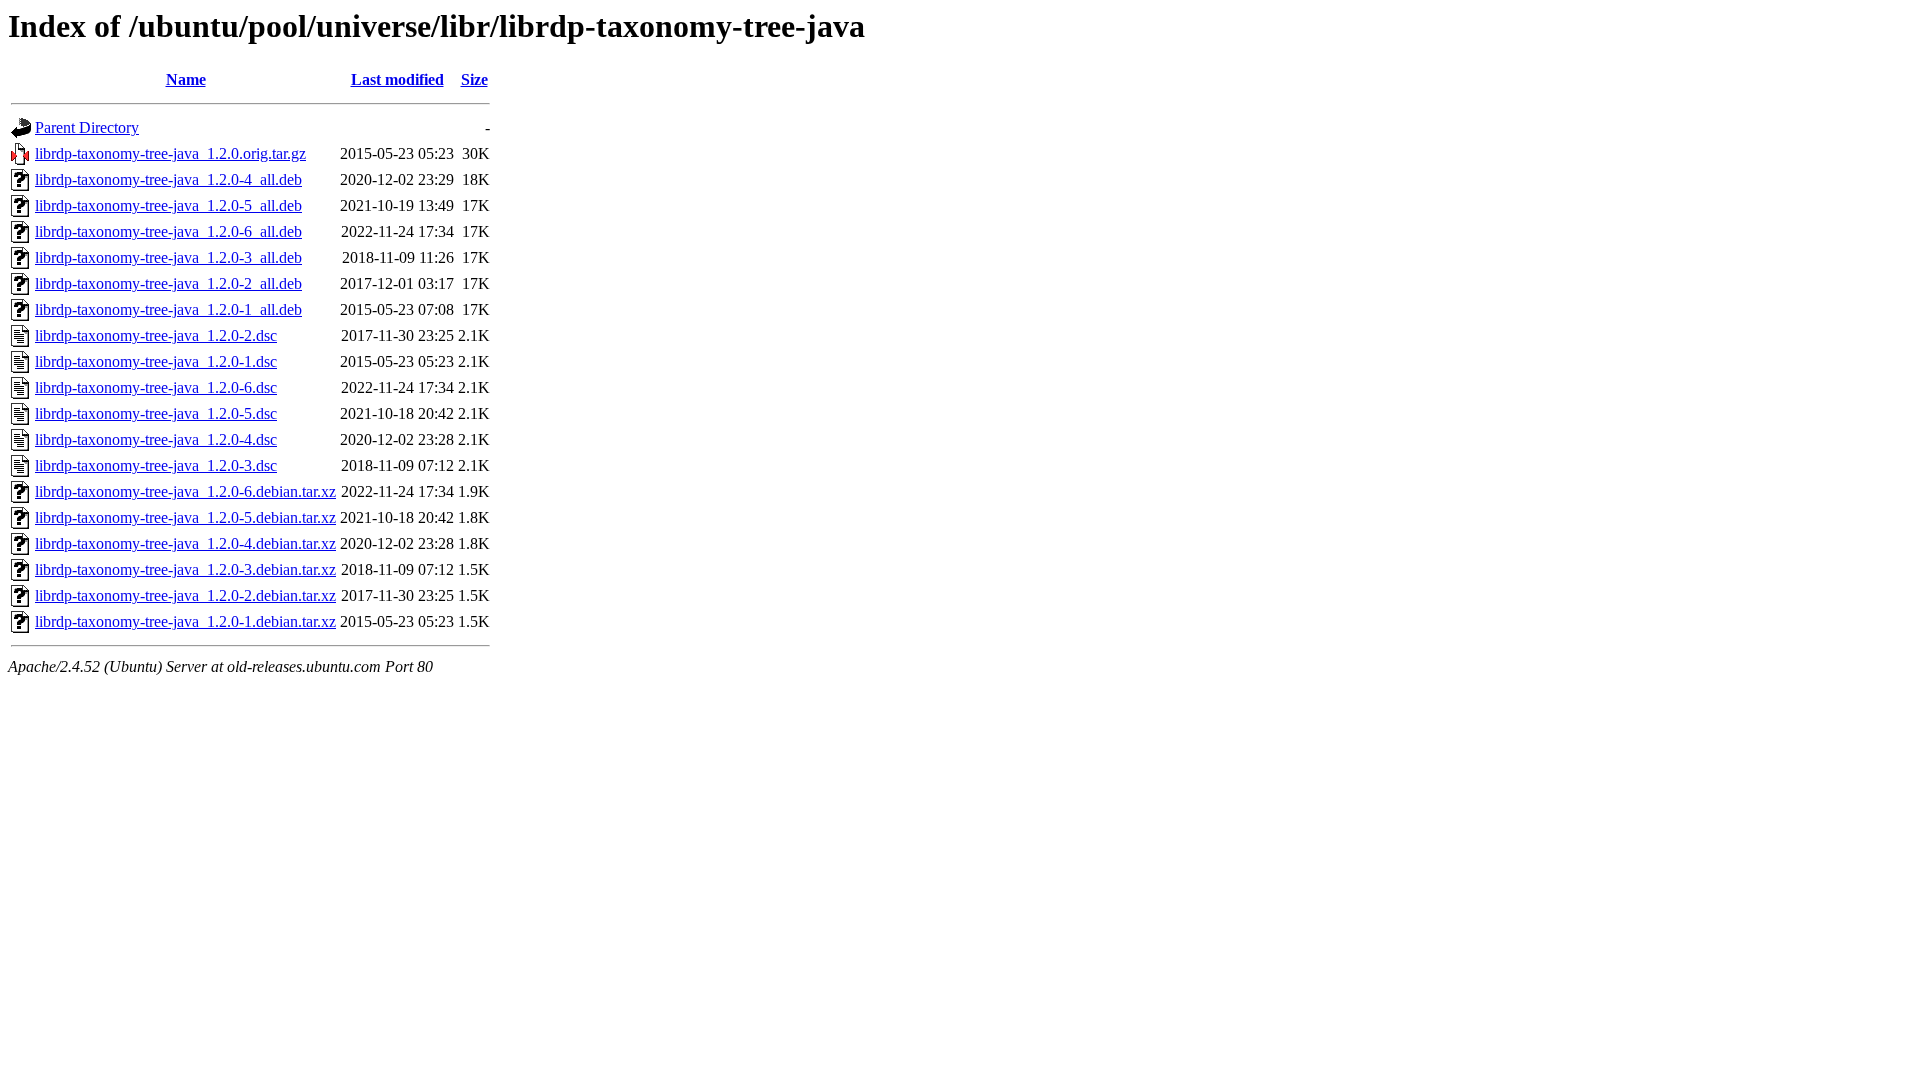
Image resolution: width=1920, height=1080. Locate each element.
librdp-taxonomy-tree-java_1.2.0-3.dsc (156, 465)
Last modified (397, 79)
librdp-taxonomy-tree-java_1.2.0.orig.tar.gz (170, 153)
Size (474, 79)
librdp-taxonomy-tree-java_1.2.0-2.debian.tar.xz (185, 595)
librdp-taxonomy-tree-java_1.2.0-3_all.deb (168, 257)
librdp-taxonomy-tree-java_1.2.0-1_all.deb (168, 309)
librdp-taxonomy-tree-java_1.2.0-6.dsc (156, 387)
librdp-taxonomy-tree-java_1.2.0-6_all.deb (168, 231)
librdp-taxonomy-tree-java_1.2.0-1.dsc (156, 361)
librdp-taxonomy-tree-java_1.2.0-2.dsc (156, 335)
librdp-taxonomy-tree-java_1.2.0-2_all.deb (168, 283)
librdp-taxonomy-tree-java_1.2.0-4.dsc (156, 439)
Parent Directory (87, 127)
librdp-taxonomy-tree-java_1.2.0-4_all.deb (168, 179)
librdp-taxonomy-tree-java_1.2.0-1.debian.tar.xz (185, 621)
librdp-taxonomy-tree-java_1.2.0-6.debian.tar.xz (185, 491)
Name (186, 79)
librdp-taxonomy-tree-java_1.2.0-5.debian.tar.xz (185, 517)
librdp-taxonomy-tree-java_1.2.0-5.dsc (156, 413)
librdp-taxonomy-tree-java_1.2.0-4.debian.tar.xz (185, 543)
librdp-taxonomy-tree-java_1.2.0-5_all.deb (168, 205)
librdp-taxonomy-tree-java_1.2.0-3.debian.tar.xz (185, 569)
